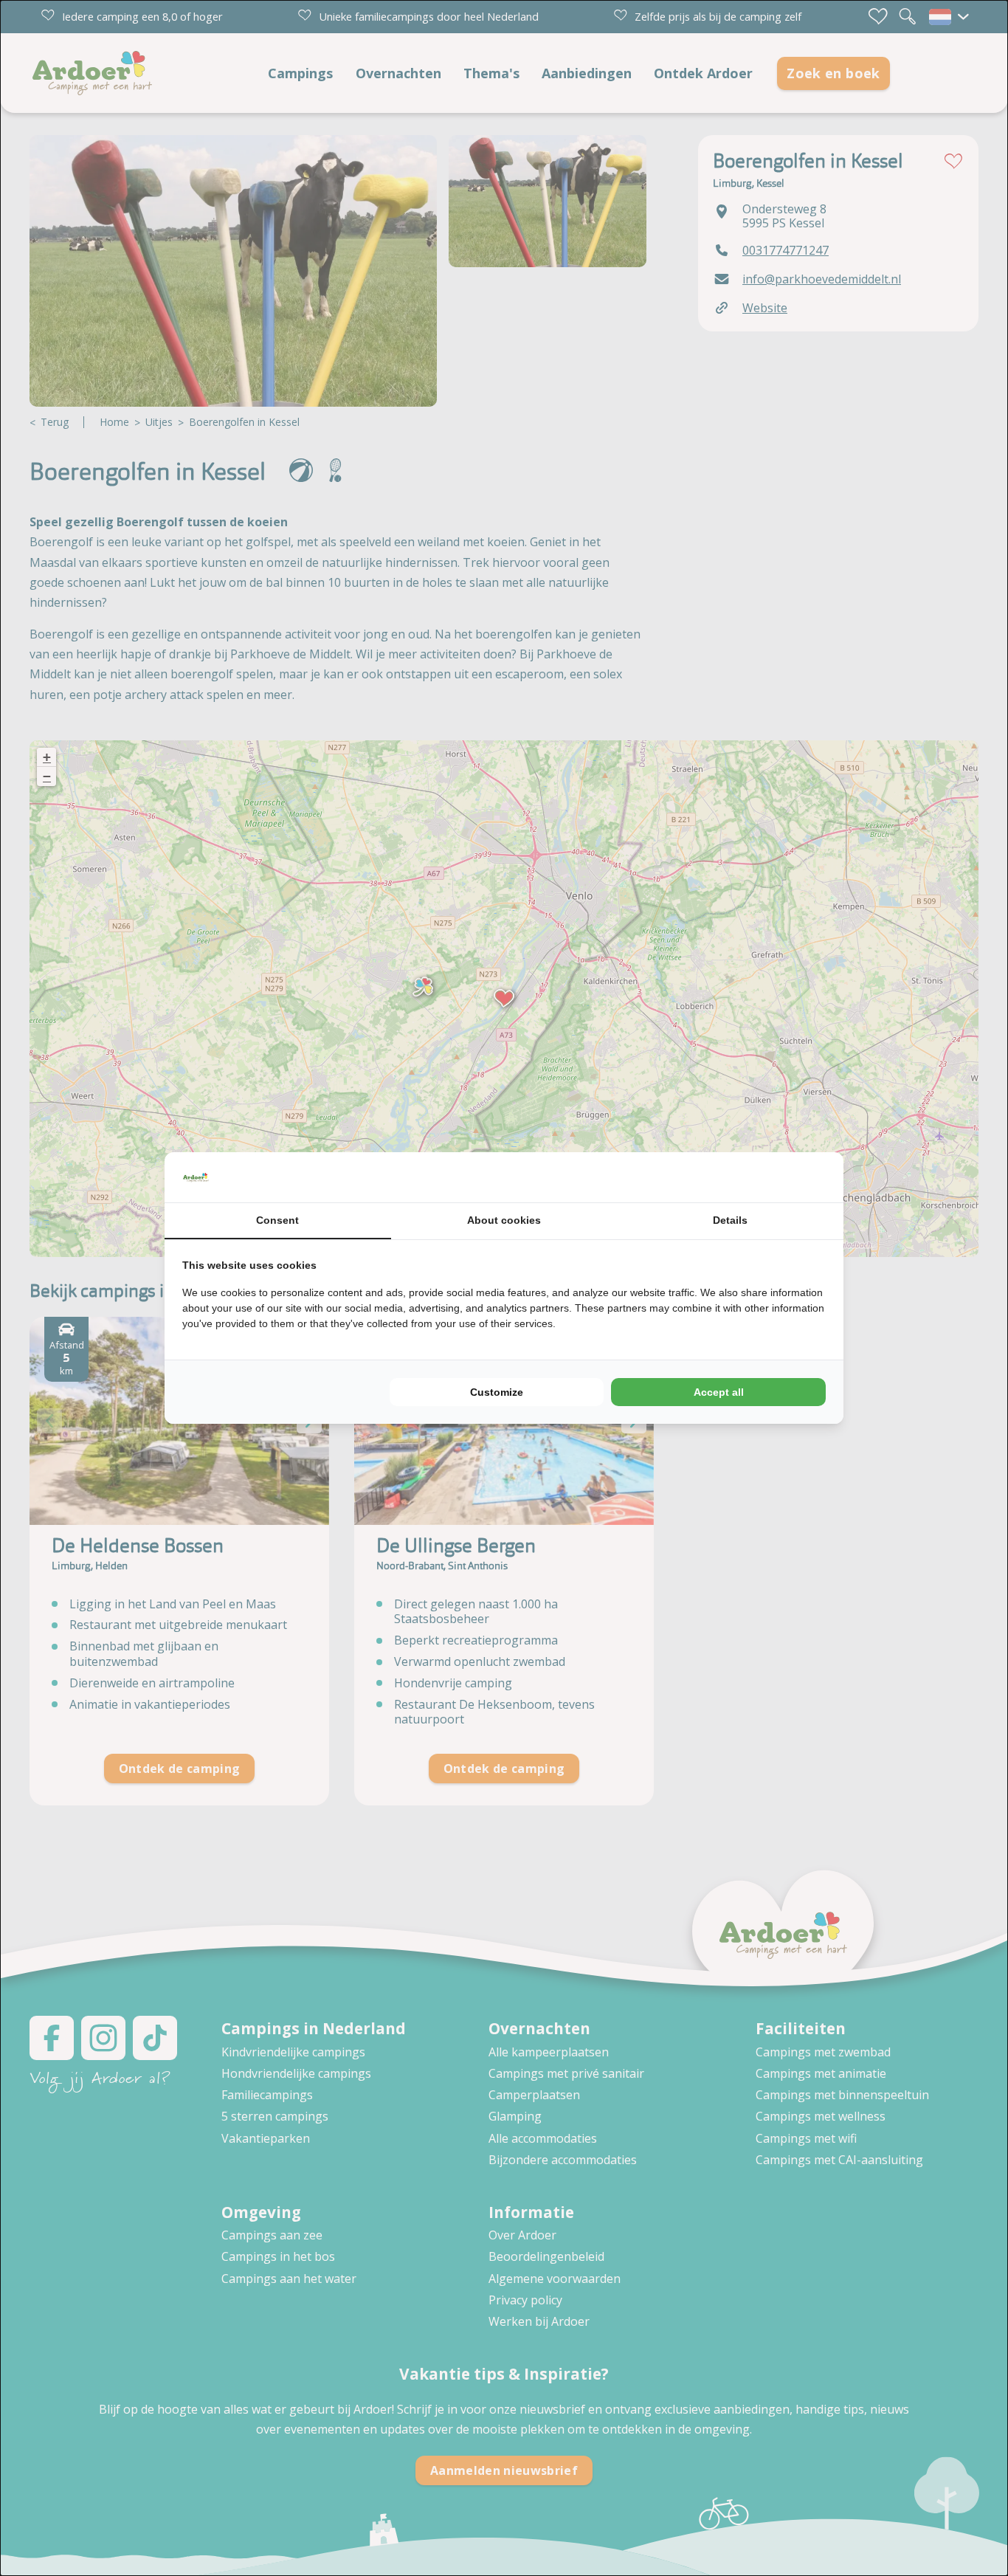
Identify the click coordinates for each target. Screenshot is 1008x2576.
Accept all (719, 1392)
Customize (497, 1392)
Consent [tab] (277, 1220)
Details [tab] (730, 1220)
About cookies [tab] (504, 1220)
